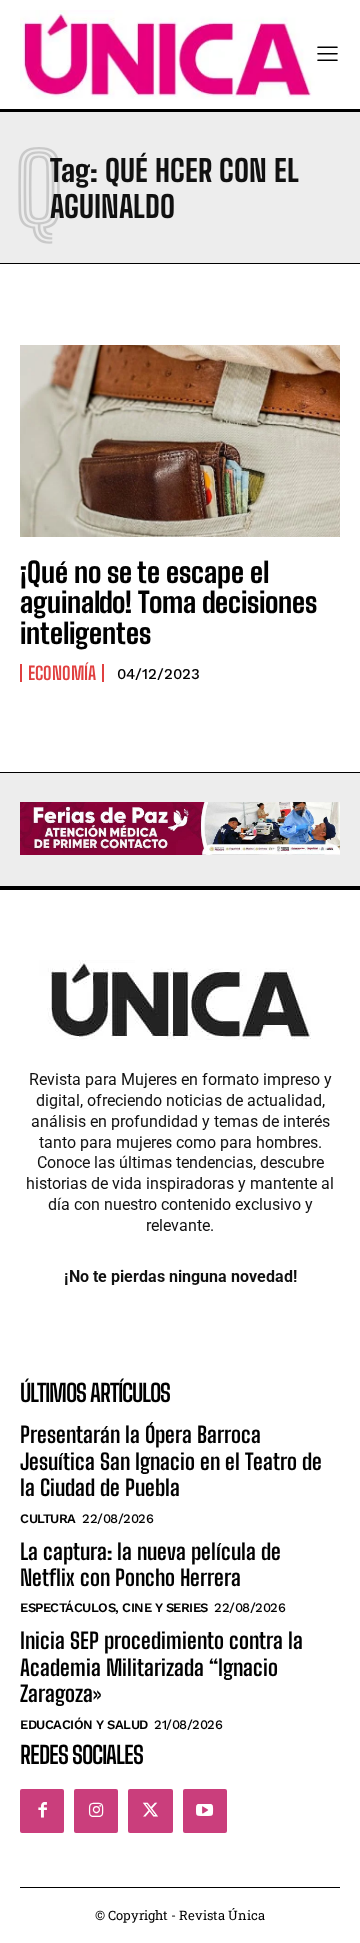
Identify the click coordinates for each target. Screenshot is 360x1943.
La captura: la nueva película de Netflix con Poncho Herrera (150, 1564)
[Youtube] (205, 1811)
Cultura (48, 1518)
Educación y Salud (84, 1724)
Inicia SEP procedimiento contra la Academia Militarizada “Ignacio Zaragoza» (161, 1667)
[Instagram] (96, 1811)
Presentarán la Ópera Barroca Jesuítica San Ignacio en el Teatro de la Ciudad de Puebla (171, 1461)
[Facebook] (42, 1811)
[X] (150, 1811)
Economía (62, 673)
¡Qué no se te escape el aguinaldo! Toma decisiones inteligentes (168, 603)
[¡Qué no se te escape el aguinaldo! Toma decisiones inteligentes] (180, 441)
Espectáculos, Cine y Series (114, 1607)
